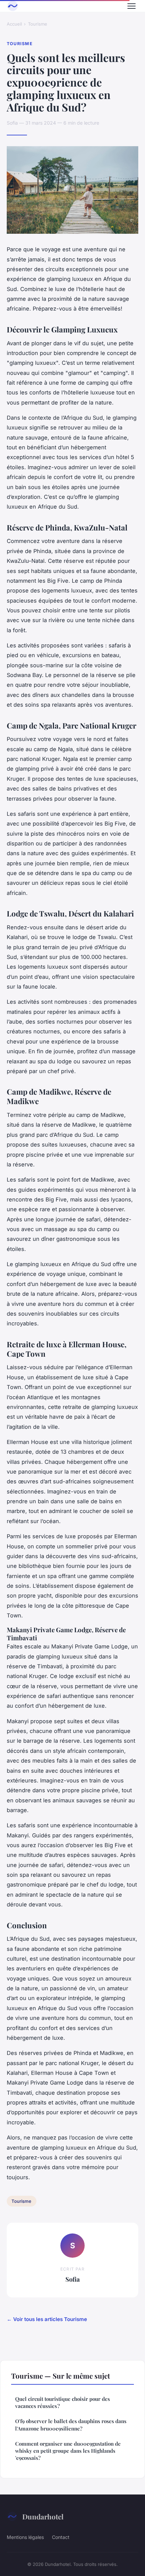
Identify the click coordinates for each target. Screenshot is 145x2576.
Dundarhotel (43, 2516)
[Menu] (132, 6)
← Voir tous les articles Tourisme (47, 2319)
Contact (61, 2537)
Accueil (14, 24)
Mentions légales (25, 2537)
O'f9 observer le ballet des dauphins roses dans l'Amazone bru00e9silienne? (71, 2425)
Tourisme (38, 24)
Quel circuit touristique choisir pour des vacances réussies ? (63, 2402)
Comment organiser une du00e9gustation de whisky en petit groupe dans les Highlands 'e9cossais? (68, 2451)
